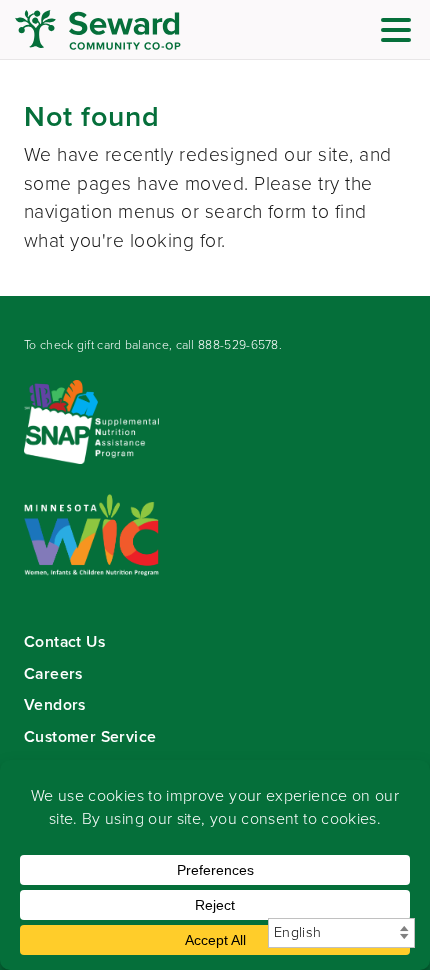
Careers (53, 673)
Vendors (55, 704)
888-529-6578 (238, 345)
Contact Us (64, 641)
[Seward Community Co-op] (135, 30)
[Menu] (401, 33)
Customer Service (90, 736)
